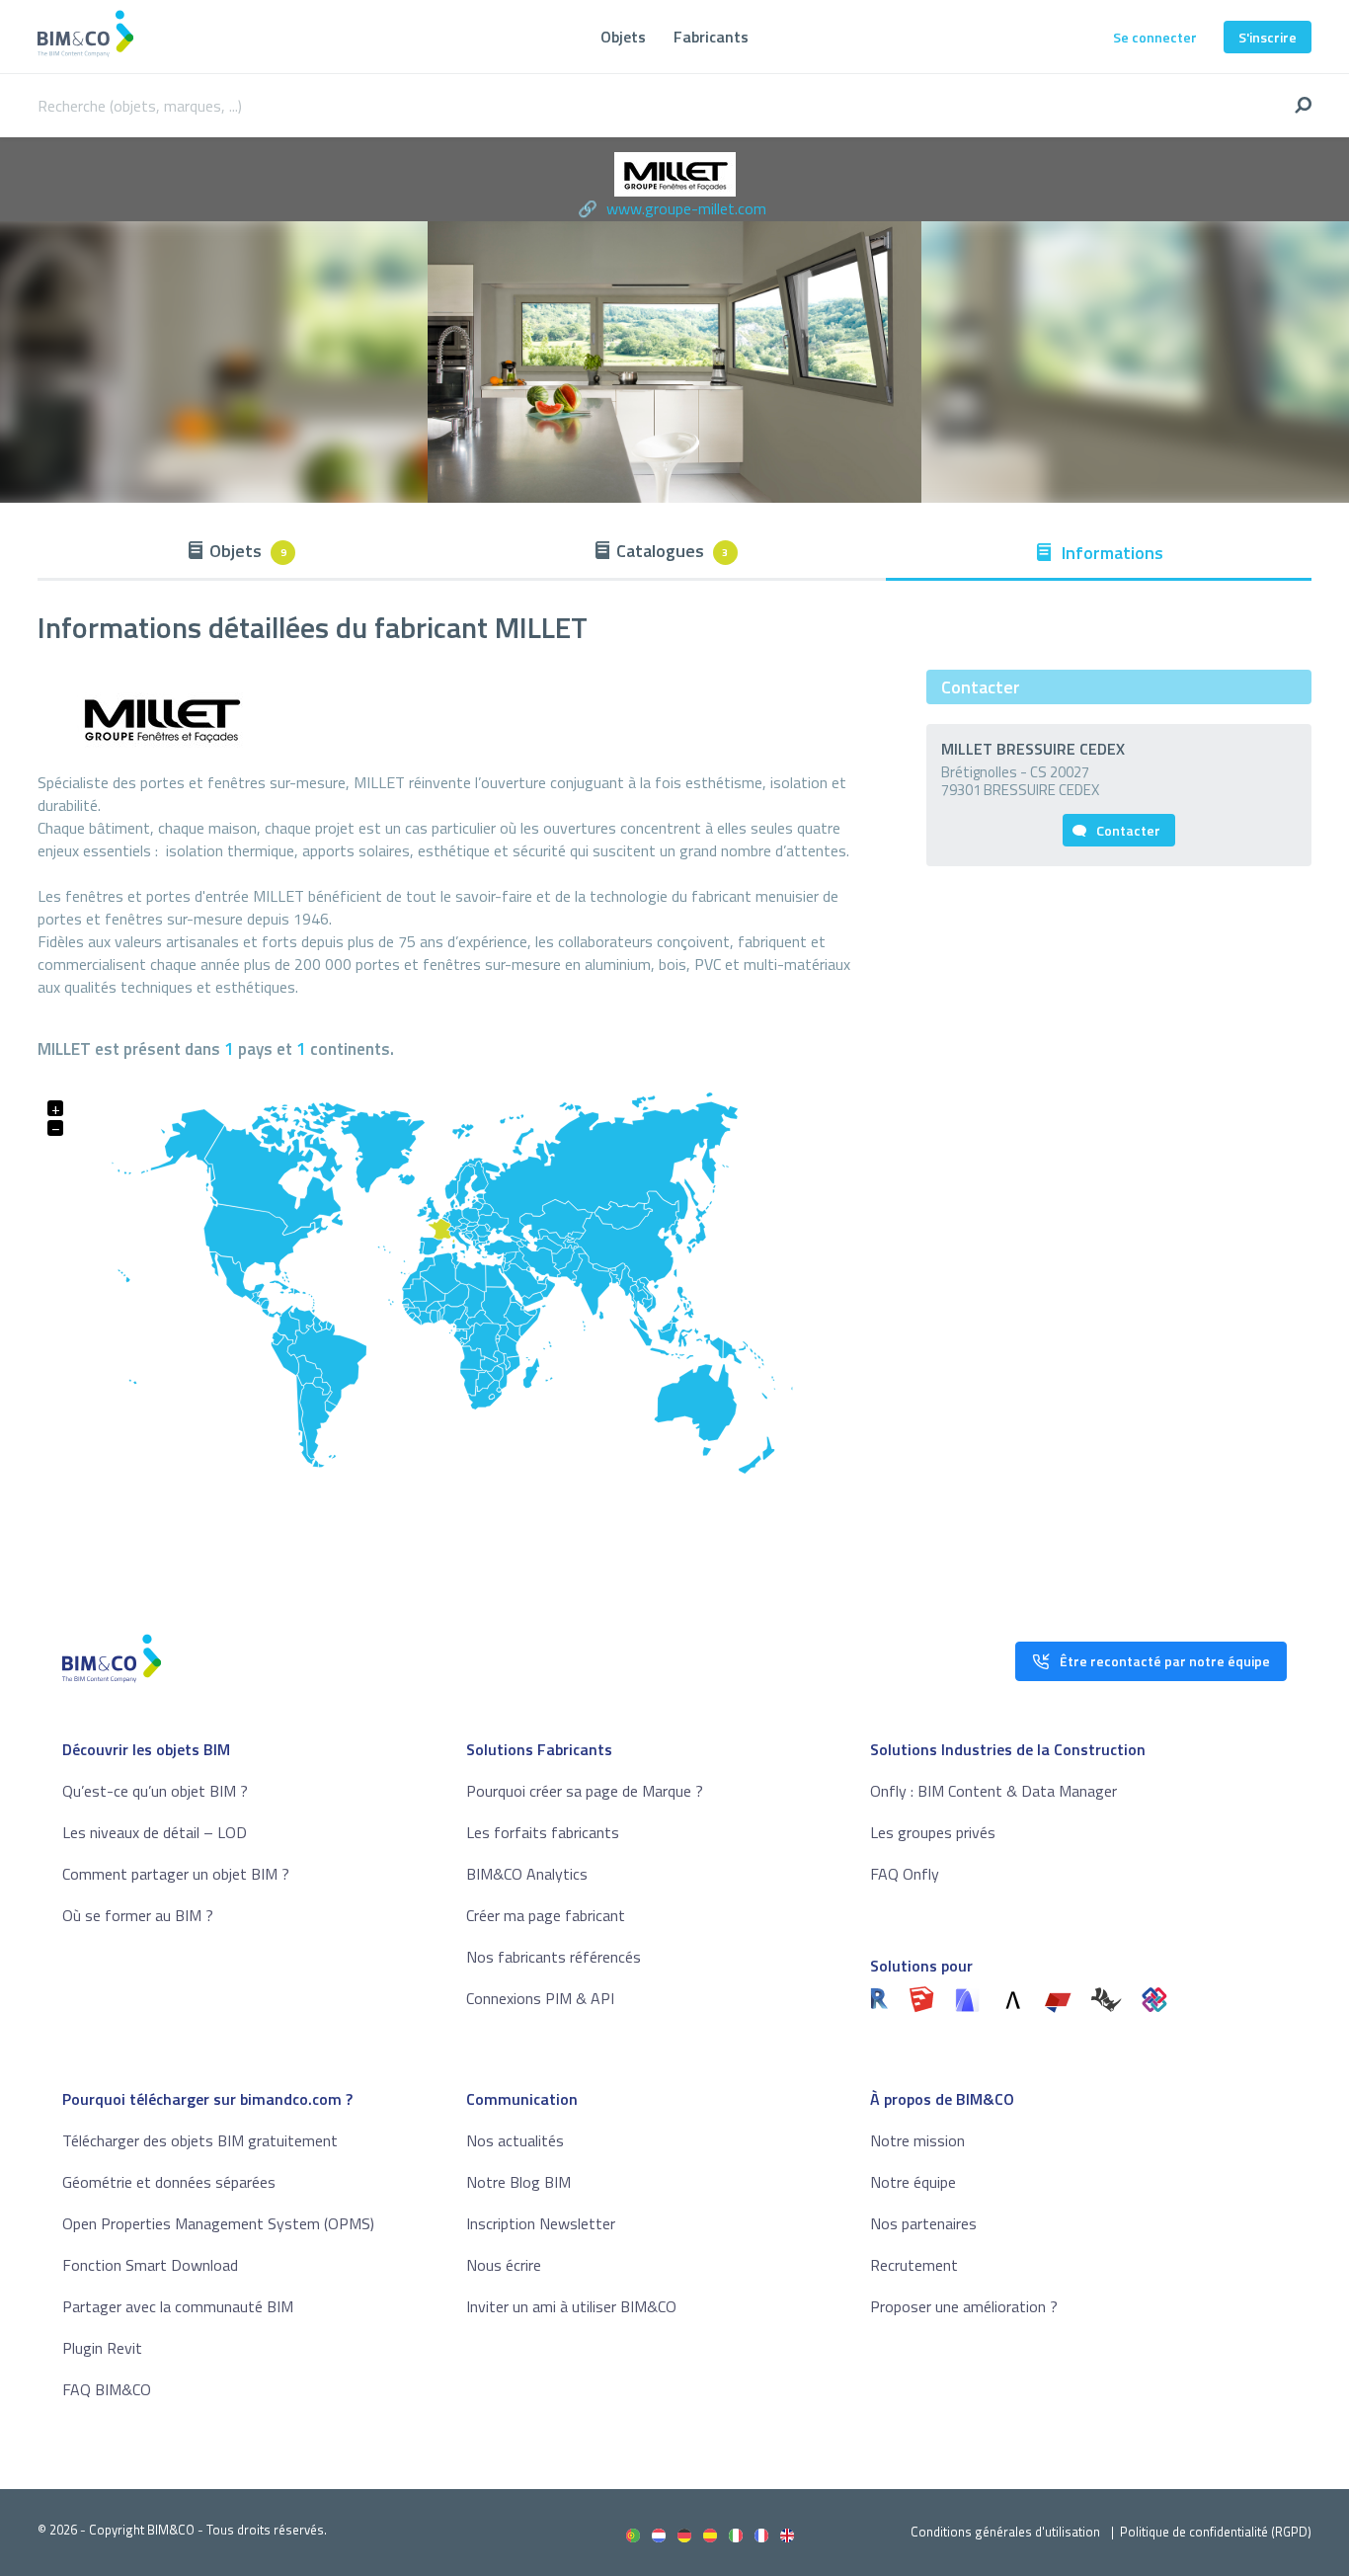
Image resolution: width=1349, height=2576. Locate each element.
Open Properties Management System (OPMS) (218, 2223)
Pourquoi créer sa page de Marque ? (585, 1791)
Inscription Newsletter (541, 2223)
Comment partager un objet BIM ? (176, 1874)
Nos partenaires (923, 2223)
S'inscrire (1268, 37)
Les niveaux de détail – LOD (155, 1832)
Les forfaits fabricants (543, 1832)
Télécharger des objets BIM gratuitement (200, 2140)
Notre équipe (913, 2182)
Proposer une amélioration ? (964, 2306)
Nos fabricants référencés (554, 1957)
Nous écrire (504, 2265)
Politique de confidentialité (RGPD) (1216, 2532)
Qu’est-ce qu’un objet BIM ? (155, 1791)
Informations (1111, 553)
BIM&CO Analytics (527, 1874)
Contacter (1128, 830)
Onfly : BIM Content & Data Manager (993, 1791)
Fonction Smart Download (150, 2265)
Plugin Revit (102, 2348)
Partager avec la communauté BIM (178, 2306)
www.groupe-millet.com (686, 208)
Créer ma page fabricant (546, 1915)
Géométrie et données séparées (169, 2182)
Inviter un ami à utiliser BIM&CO (571, 2306)
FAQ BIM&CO (107, 2389)
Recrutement (914, 2265)
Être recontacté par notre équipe (1165, 1661)
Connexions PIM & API (540, 1998)
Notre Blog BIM (518, 2182)
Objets (623, 37)
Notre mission (917, 2140)
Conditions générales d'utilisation (1005, 2532)
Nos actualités (515, 2140)
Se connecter (1155, 37)
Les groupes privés (933, 1832)
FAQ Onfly (905, 1874)
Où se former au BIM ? (138, 1915)
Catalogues (673, 551)
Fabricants (711, 37)
